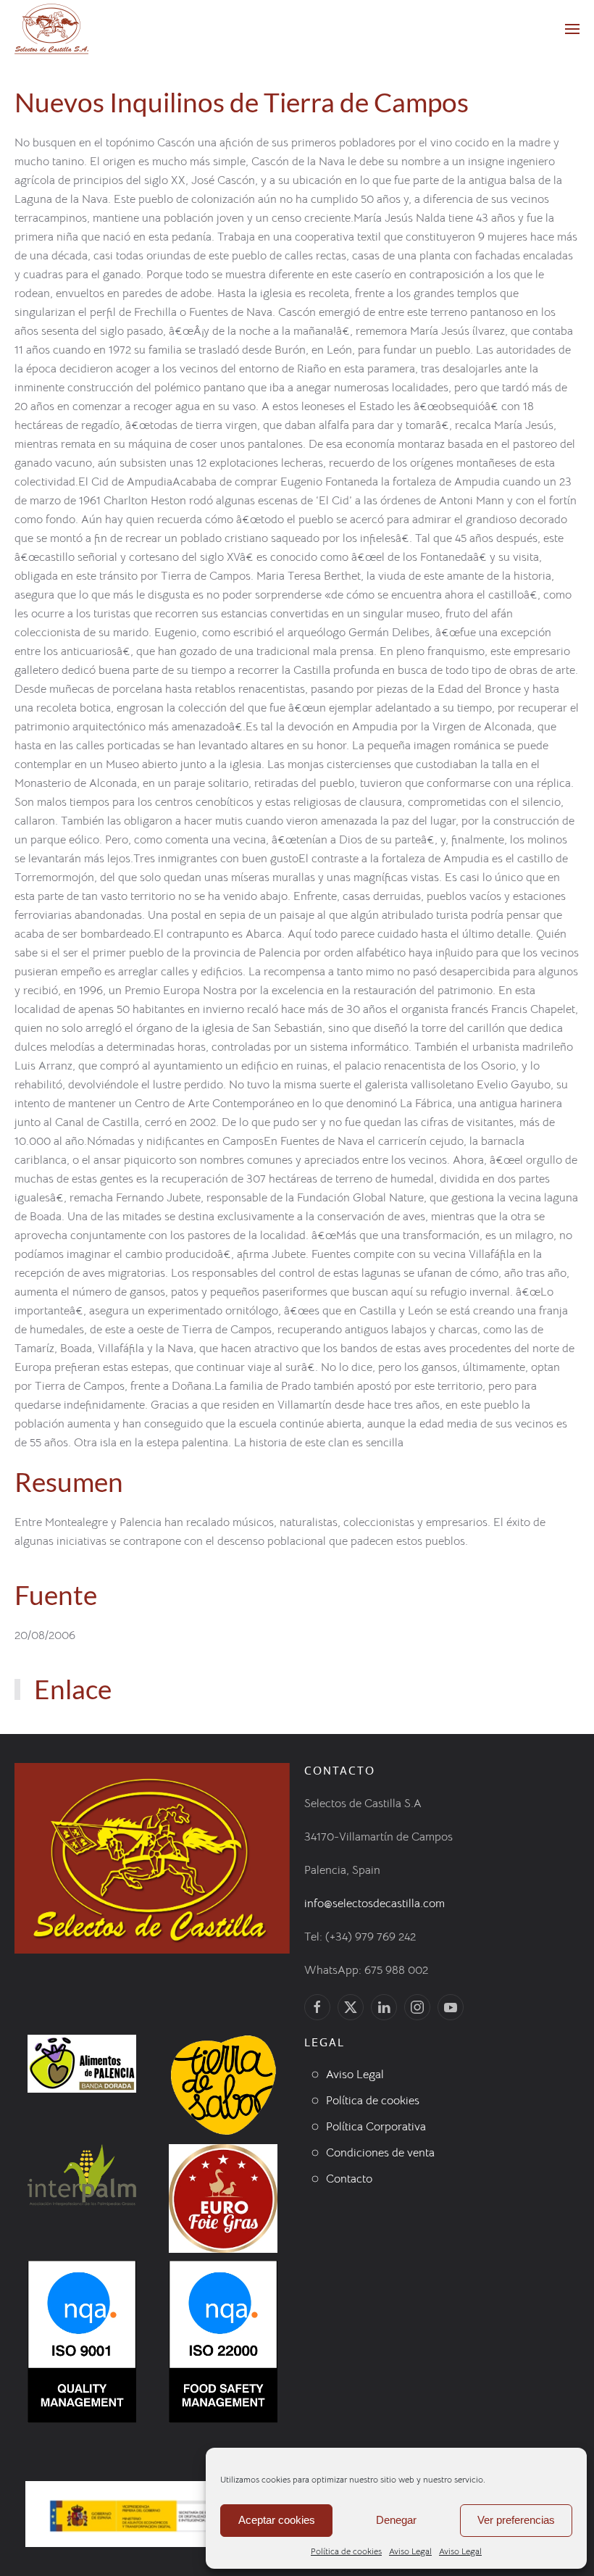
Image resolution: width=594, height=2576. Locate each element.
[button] (572, 29)
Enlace (73, 1689)
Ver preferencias (516, 2520)
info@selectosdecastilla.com (375, 1904)
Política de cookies (346, 2551)
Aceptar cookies (277, 2520)
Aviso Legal (410, 2551)
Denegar (396, 2520)
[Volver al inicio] (51, 29)
